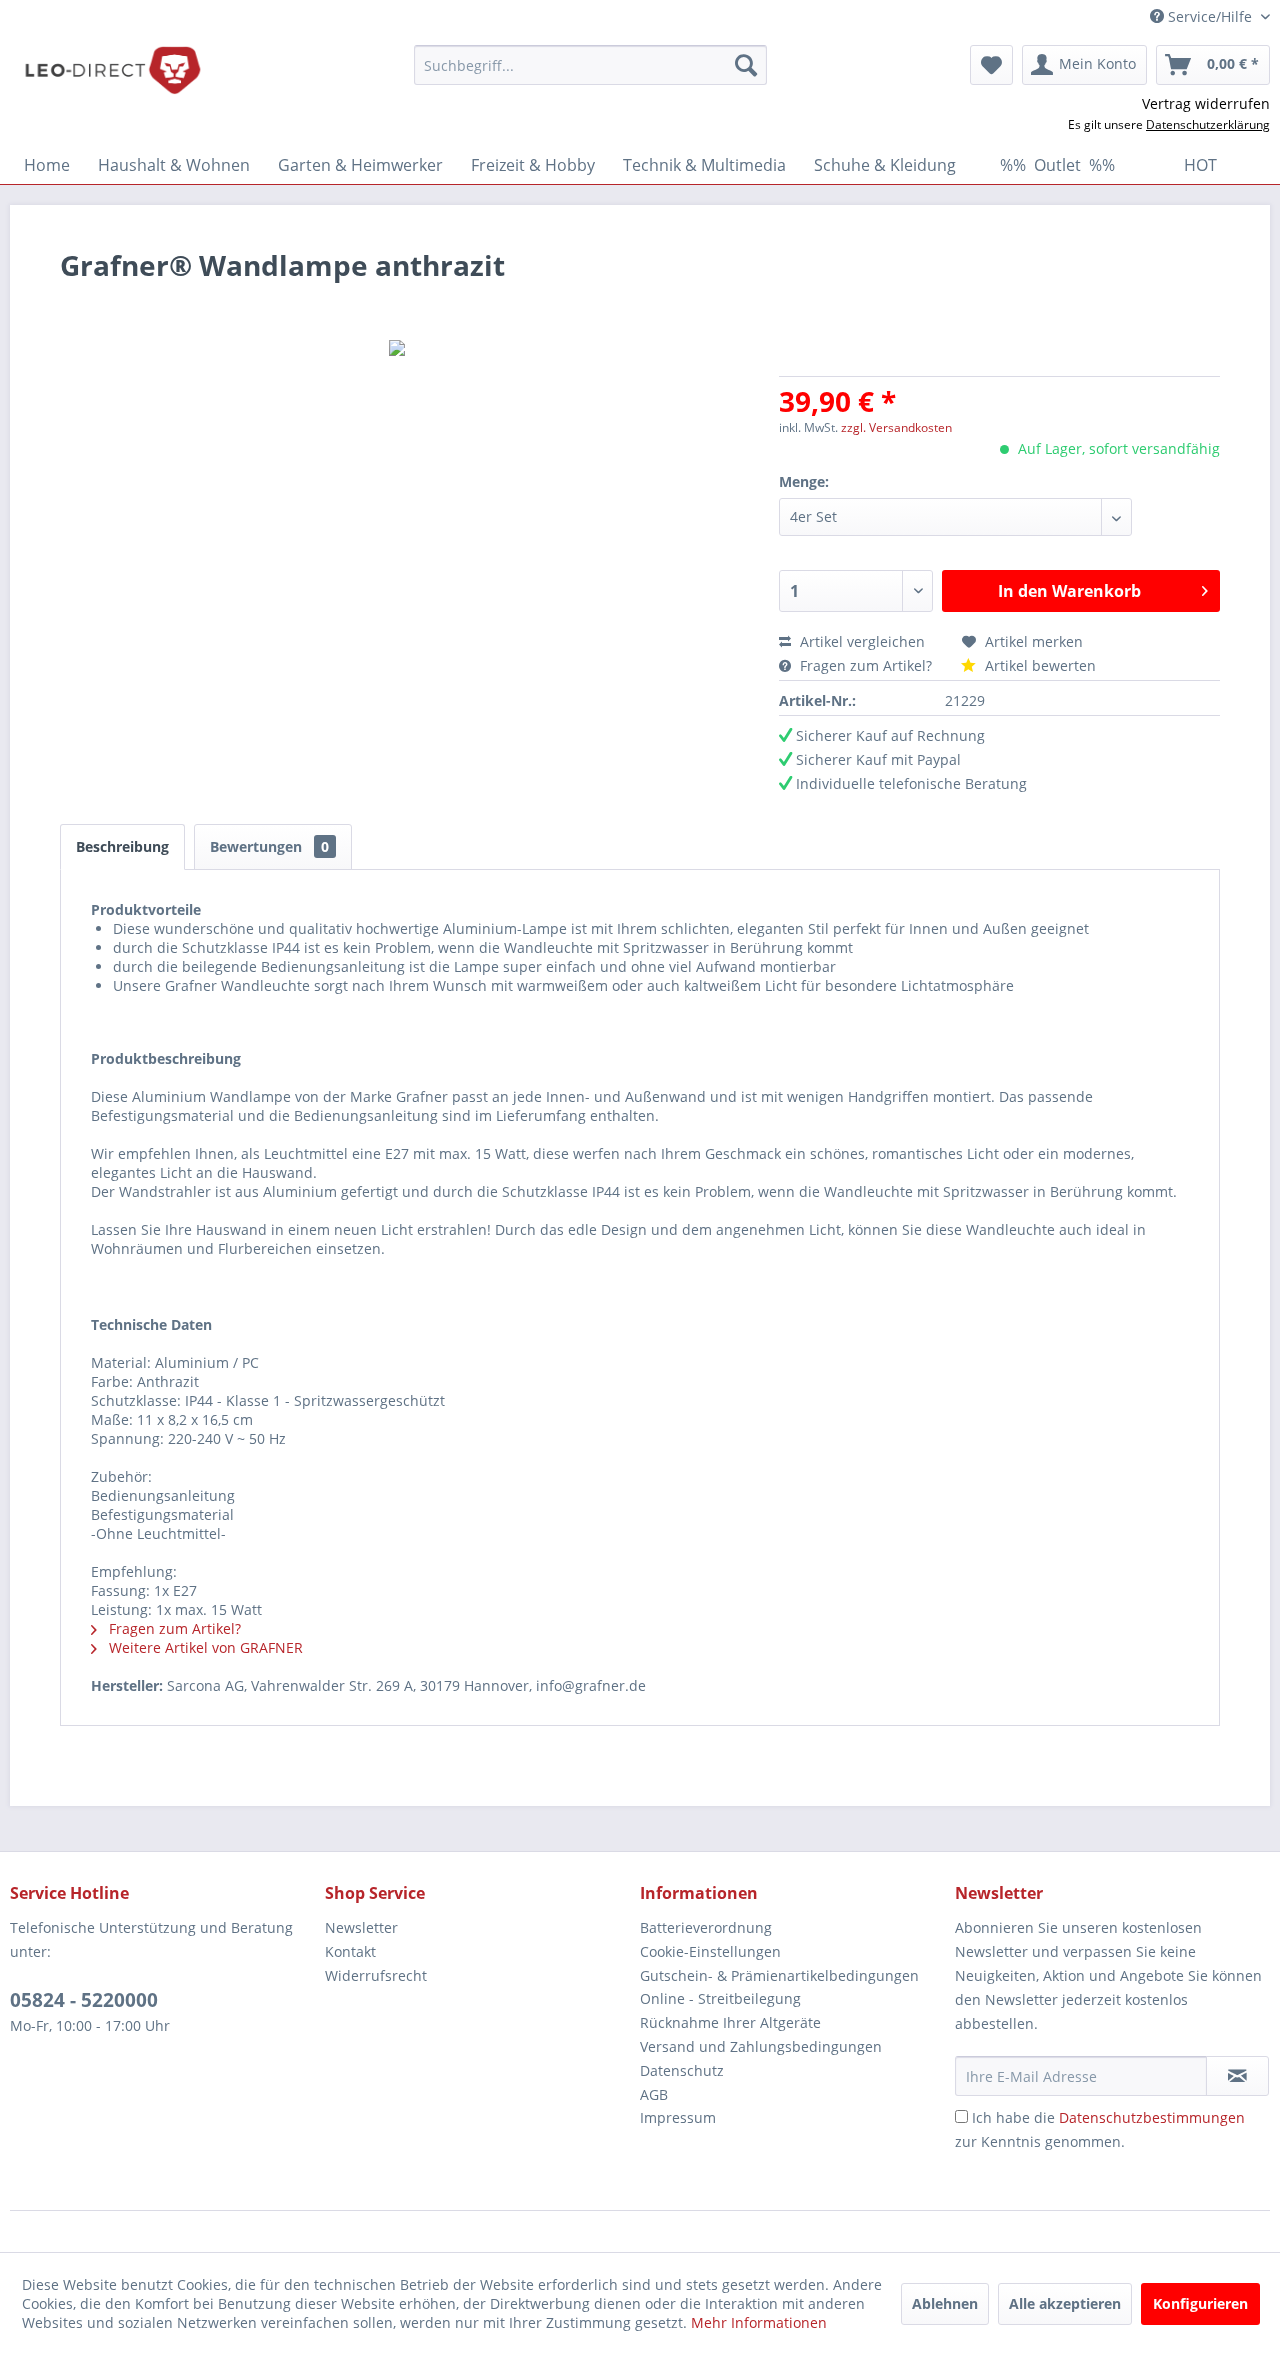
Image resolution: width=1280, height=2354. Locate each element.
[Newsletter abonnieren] (1237, 2076)
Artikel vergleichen (866, 641)
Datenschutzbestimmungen (1152, 2117)
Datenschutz (682, 2070)
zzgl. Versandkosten (896, 427)
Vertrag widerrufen (1206, 103)
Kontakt (350, 1951)
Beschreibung (122, 846)
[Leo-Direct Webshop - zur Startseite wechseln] (112, 70)
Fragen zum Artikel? (866, 665)
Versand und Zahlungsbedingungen (761, 2046)
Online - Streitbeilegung (720, 1998)
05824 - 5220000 (84, 2000)
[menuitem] (590, 65)
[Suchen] (746, 65)
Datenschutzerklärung (1208, 124)
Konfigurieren (1200, 2303)
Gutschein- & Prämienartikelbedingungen (779, 1975)
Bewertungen (269, 846)
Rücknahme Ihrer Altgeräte (730, 2022)
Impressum (678, 2117)
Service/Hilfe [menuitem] (1210, 16)
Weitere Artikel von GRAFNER (204, 1647)
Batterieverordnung (706, 1927)
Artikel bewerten (1038, 665)
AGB (654, 2094)
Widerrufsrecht (376, 1975)
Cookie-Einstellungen (710, 1951)
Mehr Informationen (759, 2322)
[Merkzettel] (991, 65)
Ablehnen (945, 2303)
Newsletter (361, 1927)
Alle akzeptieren (1065, 2303)
